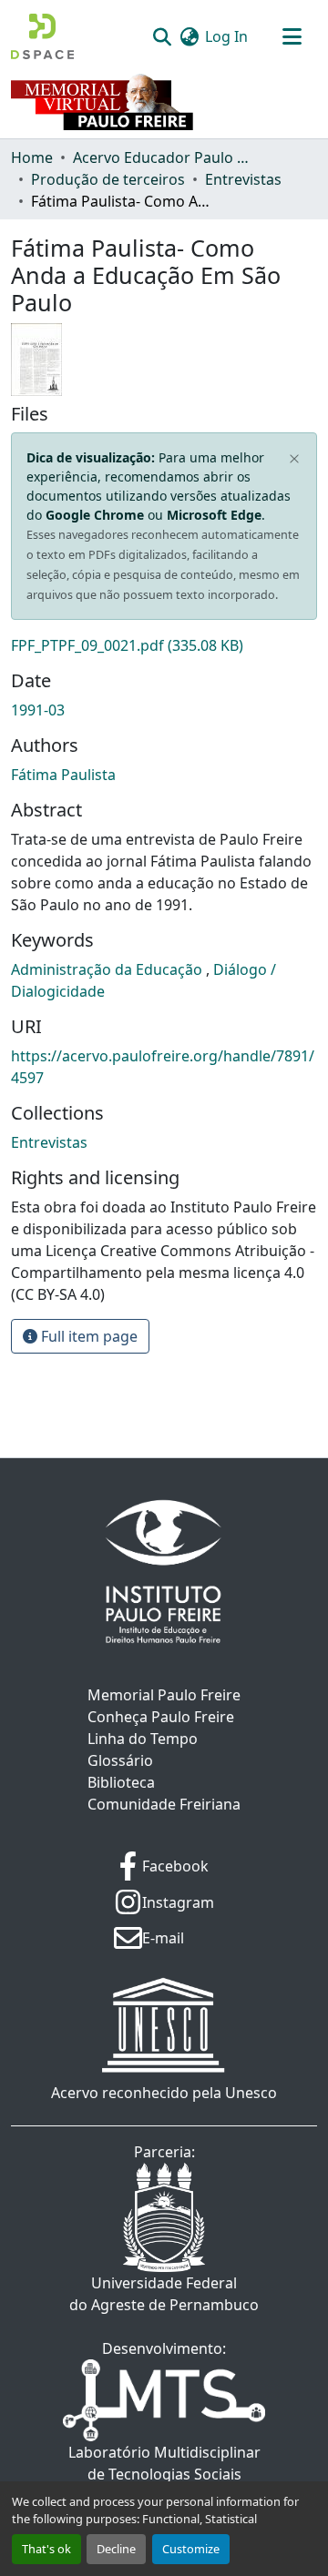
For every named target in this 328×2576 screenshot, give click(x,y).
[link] (164, 645)
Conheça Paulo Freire (161, 1717)
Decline (116, 2549)
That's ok (46, 2549)
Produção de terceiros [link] (108, 179)
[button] (42, 36)
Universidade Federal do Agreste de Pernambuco (164, 2294)
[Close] (295, 460)
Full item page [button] (87, 1336)
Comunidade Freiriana (164, 1804)
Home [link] (32, 157)
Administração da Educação (108, 969)
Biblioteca (121, 1782)
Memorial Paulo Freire (164, 1695)
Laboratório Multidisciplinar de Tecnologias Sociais (164, 2463)
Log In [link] (226, 36)
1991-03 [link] (38, 710)
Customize (191, 2549)
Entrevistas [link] (243, 179)
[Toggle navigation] (292, 36)
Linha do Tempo (143, 1739)
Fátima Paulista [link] (63, 775)
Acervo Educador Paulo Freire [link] (164, 157)
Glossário (120, 1760)
